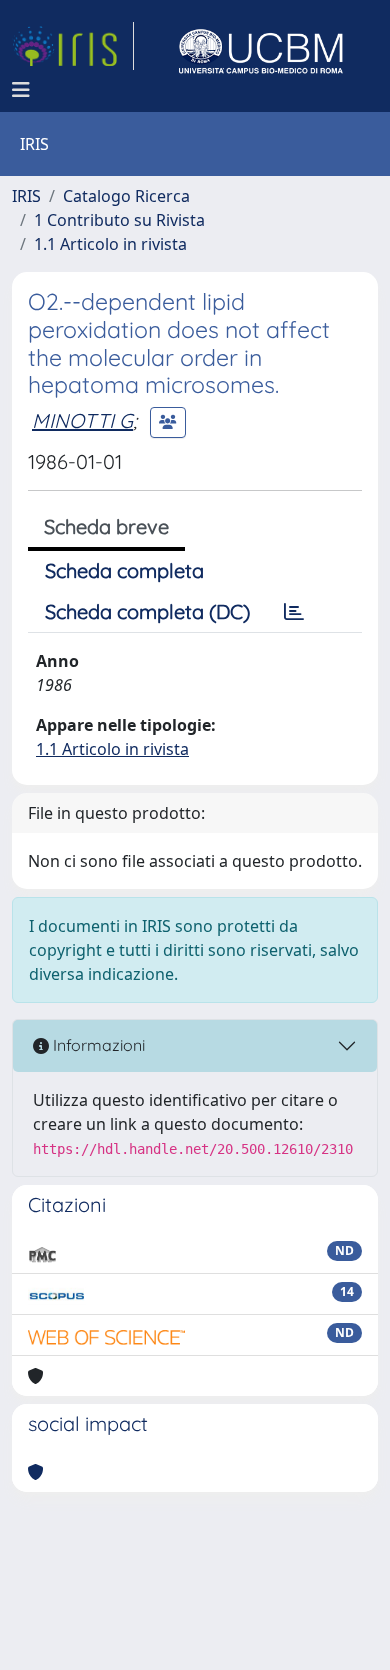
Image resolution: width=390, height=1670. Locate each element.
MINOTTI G (82, 420)
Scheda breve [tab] (106, 526)
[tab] (294, 612)
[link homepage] (73, 46)
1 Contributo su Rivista (119, 220)
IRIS (26, 196)
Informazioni (97, 1045)
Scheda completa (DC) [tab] (147, 611)
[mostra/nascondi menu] (21, 90)
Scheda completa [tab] (124, 570)
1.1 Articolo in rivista (110, 244)
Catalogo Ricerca (126, 196)
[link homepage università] (261, 46)
